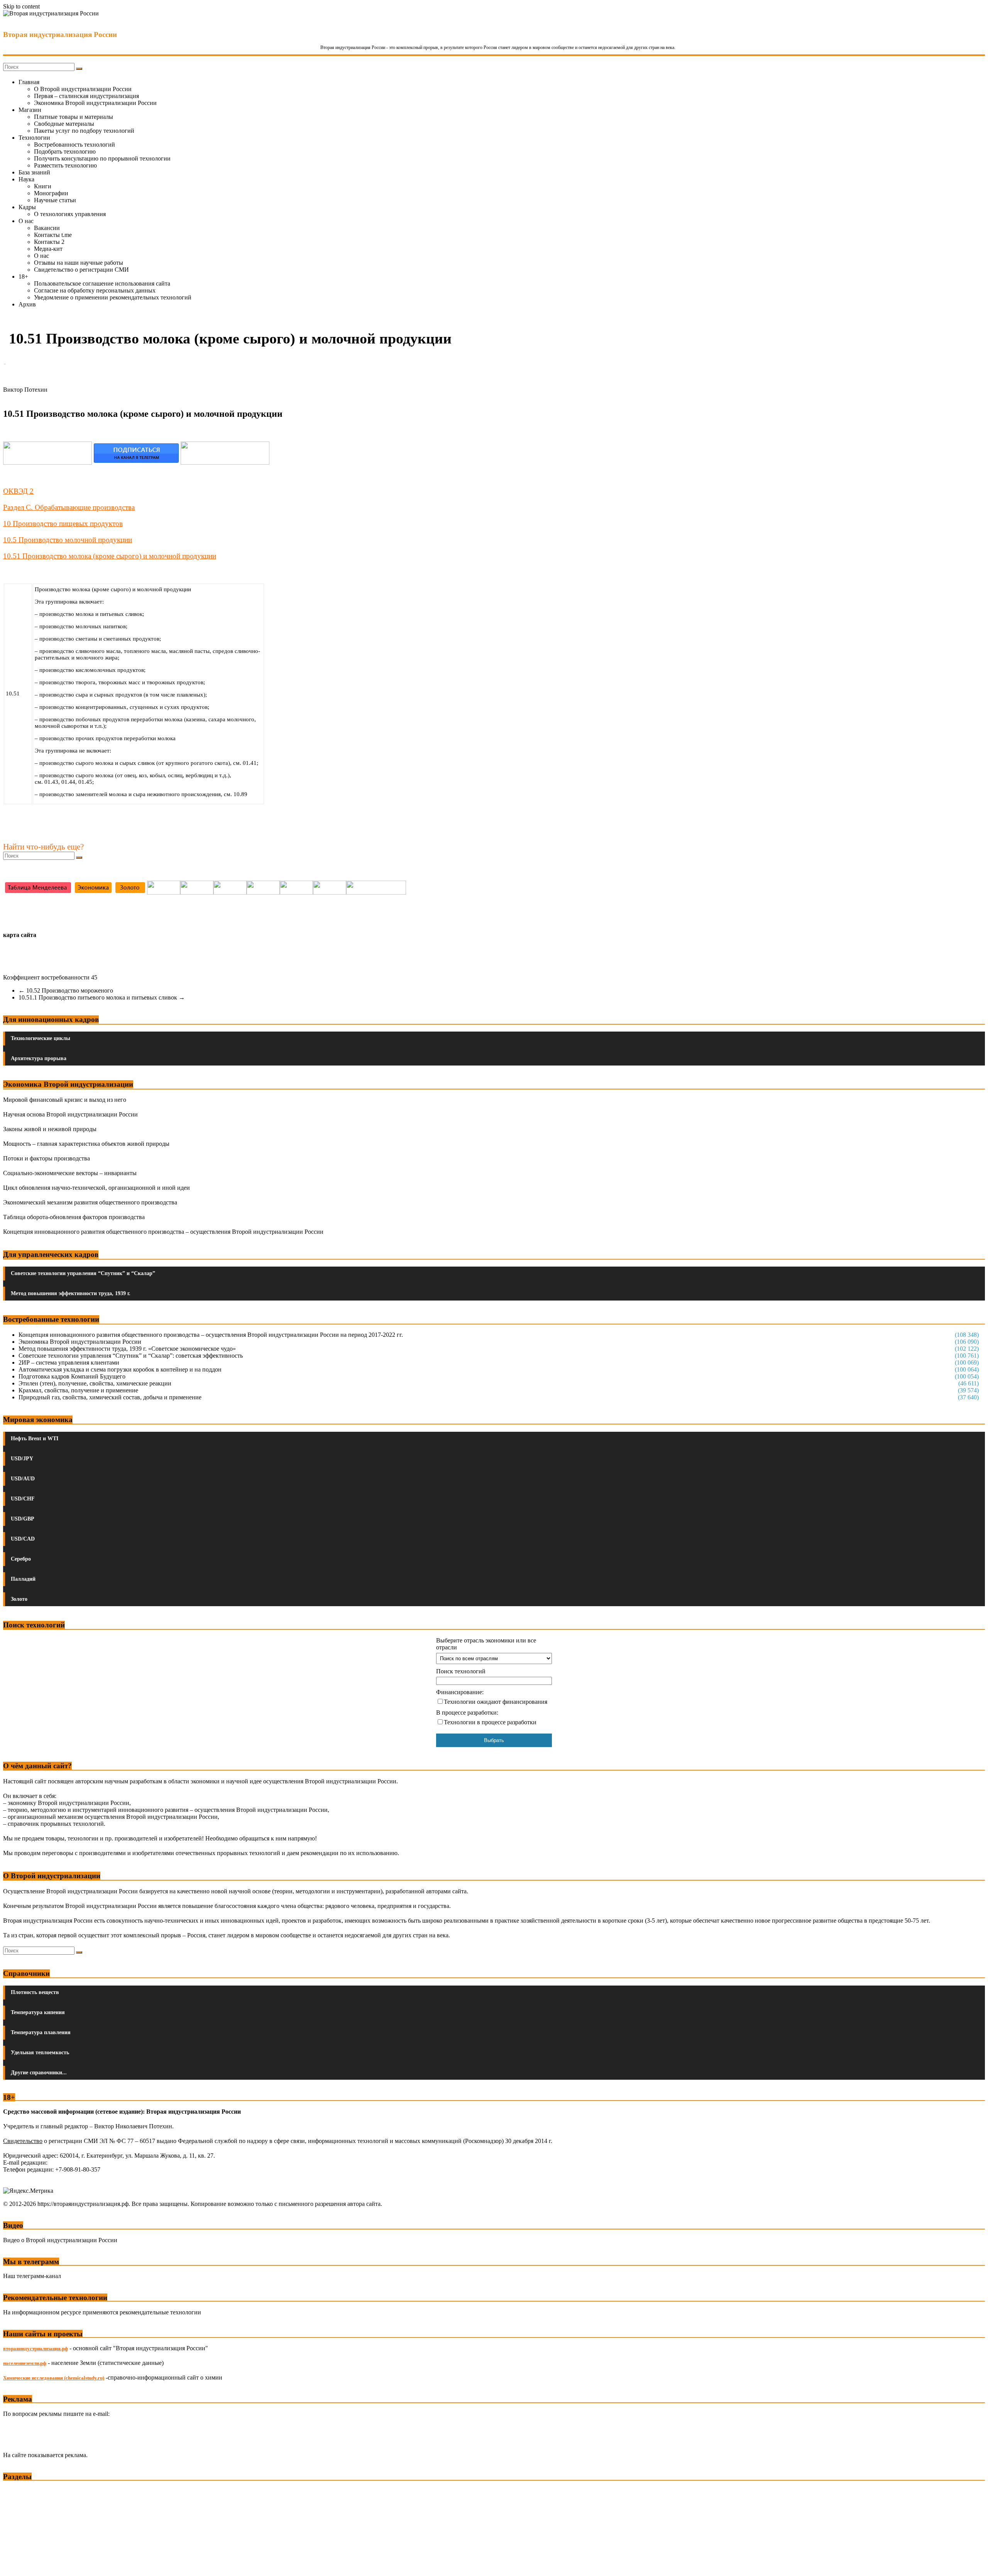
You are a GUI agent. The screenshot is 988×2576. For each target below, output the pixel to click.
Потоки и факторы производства (47, 1158)
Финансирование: (460, 1692)
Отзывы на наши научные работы (79, 263)
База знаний (34, 172)
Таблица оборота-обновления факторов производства (74, 1217)
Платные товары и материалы (74, 117)
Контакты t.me (53, 235)
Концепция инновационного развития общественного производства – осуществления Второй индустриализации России (163, 1232)
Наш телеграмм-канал (32, 2276)
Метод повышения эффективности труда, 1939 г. (71, 1293)
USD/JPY (22, 1459)
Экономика (19, 2491)
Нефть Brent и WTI (35, 1439)
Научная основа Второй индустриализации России (70, 1114)
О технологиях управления (70, 214)
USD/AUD (23, 1479)
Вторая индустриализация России (60, 35)
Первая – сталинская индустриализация (86, 96)
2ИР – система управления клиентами (69, 1362)
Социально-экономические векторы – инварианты (70, 1173)
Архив (27, 304)
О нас (26, 221)
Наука (26, 179)
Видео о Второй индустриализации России (60, 2240)
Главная (29, 82)
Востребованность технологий (74, 145)
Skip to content (21, 6)
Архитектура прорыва (39, 1058)
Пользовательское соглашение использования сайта (102, 283)
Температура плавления (41, 2032)
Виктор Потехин (25, 390)
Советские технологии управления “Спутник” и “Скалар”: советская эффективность (131, 1356)
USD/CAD (23, 1539)
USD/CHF (23, 1499)
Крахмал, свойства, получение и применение (78, 1390)
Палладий (23, 1579)
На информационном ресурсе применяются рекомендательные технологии (102, 2312)
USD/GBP (23, 1519)
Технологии (34, 138)
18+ (23, 277)
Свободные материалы (64, 124)
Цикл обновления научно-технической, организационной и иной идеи (96, 1188)
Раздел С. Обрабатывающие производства (69, 507)
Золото (19, 1599)
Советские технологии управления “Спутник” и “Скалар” (83, 1273)
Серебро (21, 1559)
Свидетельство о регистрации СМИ (81, 270)
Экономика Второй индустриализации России (95, 103)
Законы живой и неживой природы (50, 1129)
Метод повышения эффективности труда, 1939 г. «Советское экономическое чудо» (127, 1349)
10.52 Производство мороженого (66, 990)
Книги (43, 186)
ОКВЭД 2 (18, 491)
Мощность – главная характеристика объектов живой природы (86, 1144)
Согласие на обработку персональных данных (95, 290)
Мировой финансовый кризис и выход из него (65, 1100)
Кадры (27, 207)
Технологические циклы (41, 1038)
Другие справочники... (39, 2073)
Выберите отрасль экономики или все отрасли (486, 1644)
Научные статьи (55, 200)
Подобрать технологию (65, 151)
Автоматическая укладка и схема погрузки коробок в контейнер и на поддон (120, 1369)
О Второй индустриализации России (83, 89)
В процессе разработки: (467, 1713)
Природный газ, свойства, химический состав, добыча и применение (110, 1397)
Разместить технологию (65, 165)
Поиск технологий (461, 1671)
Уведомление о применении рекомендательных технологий (113, 297)
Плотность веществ (35, 1992)
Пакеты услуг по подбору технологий (84, 131)
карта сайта (20, 935)
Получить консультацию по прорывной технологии (102, 158)
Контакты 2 (49, 242)
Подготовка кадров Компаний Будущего (72, 1376)
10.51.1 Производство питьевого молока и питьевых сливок (102, 997)
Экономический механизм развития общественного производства (90, 1202)
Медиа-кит (48, 249)
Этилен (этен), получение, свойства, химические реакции (95, 1383)
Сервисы (16, 2565)
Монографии (51, 193)
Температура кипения (38, 2012)
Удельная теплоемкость (40, 2053)
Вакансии (47, 228)
